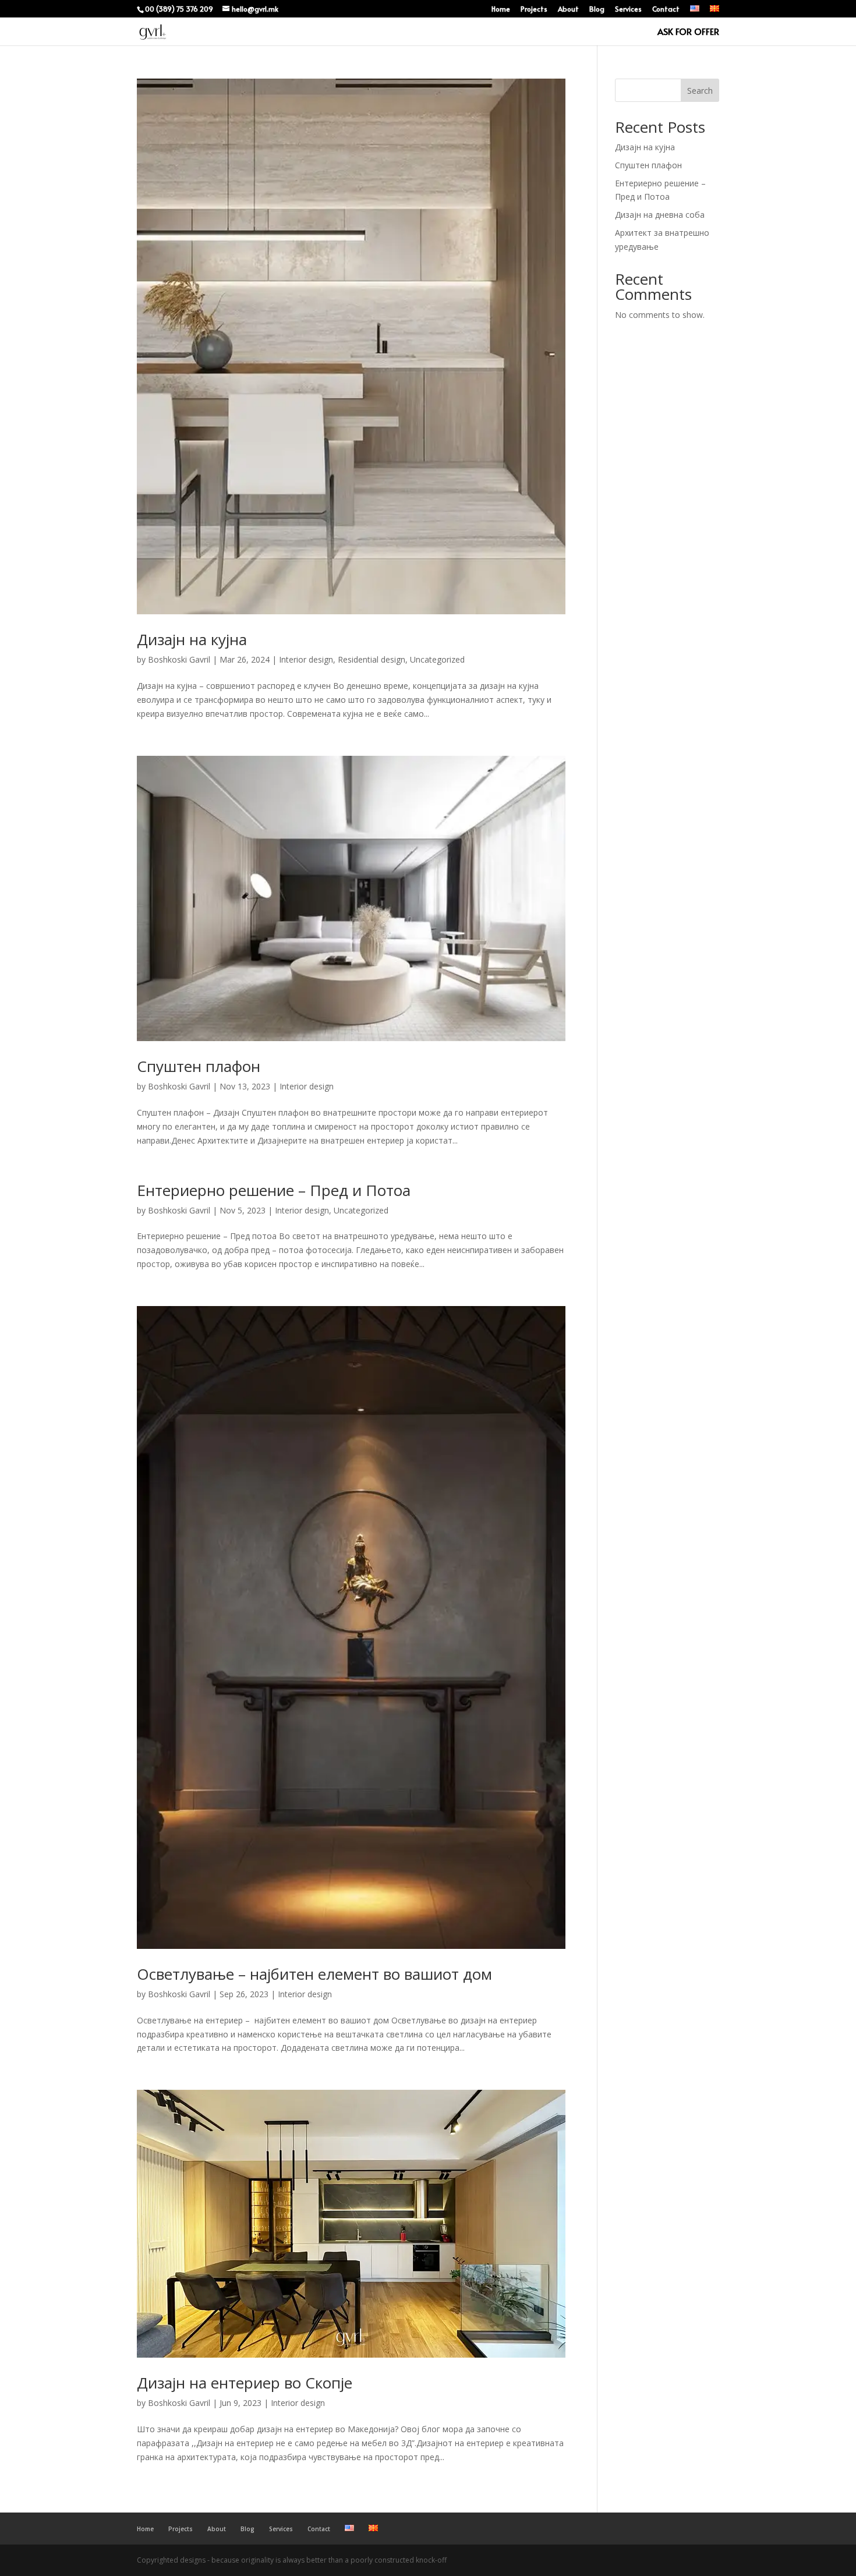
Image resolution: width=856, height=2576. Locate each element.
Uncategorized (437, 659)
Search (700, 91)
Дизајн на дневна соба (660, 215)
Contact (666, 9)
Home (501, 9)
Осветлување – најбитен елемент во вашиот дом (314, 1974)
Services (628, 9)
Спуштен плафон (199, 1066)
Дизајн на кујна (192, 639)
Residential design (372, 659)
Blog (597, 9)
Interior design (306, 659)
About (568, 9)
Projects (534, 9)
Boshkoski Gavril (179, 659)
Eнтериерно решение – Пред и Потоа (274, 1190)
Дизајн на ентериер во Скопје (245, 2383)
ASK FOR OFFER (688, 32)
